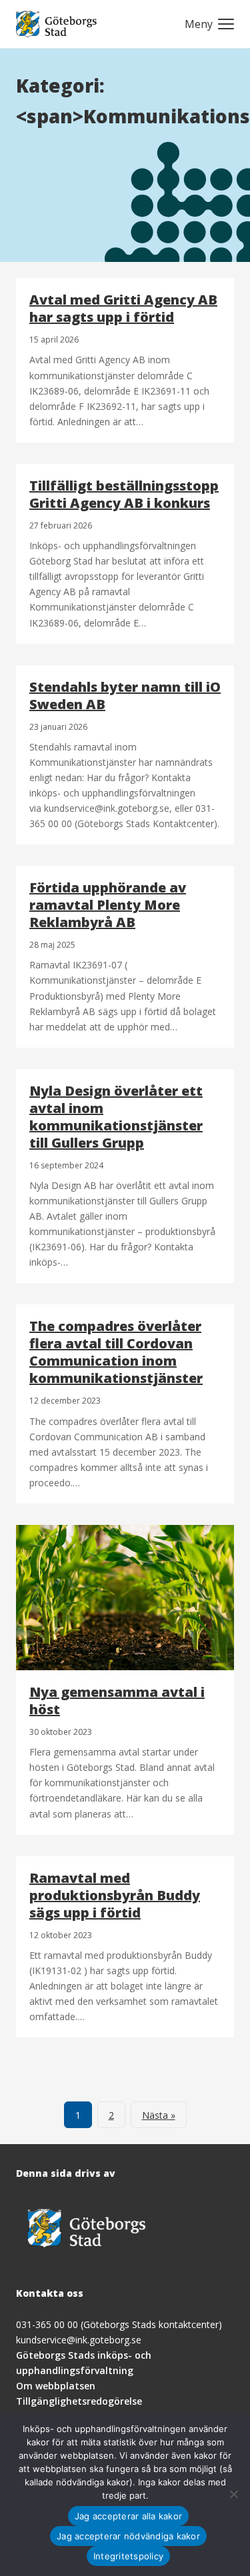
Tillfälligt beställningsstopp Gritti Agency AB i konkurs (124, 494)
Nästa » (159, 2115)
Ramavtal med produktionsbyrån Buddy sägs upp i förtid (115, 1895)
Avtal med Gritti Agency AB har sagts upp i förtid (123, 308)
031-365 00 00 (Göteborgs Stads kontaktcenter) (119, 2324)
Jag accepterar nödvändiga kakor (128, 2536)
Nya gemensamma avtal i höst (117, 1701)
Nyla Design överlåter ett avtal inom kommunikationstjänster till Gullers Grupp (116, 1117)
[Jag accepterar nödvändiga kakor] (233, 2494)
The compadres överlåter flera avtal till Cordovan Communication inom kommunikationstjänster (116, 1352)
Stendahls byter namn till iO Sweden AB (125, 695)
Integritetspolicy (128, 2556)
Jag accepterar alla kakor (128, 2516)
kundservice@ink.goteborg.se (79, 2340)
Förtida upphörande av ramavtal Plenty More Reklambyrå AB (108, 905)
